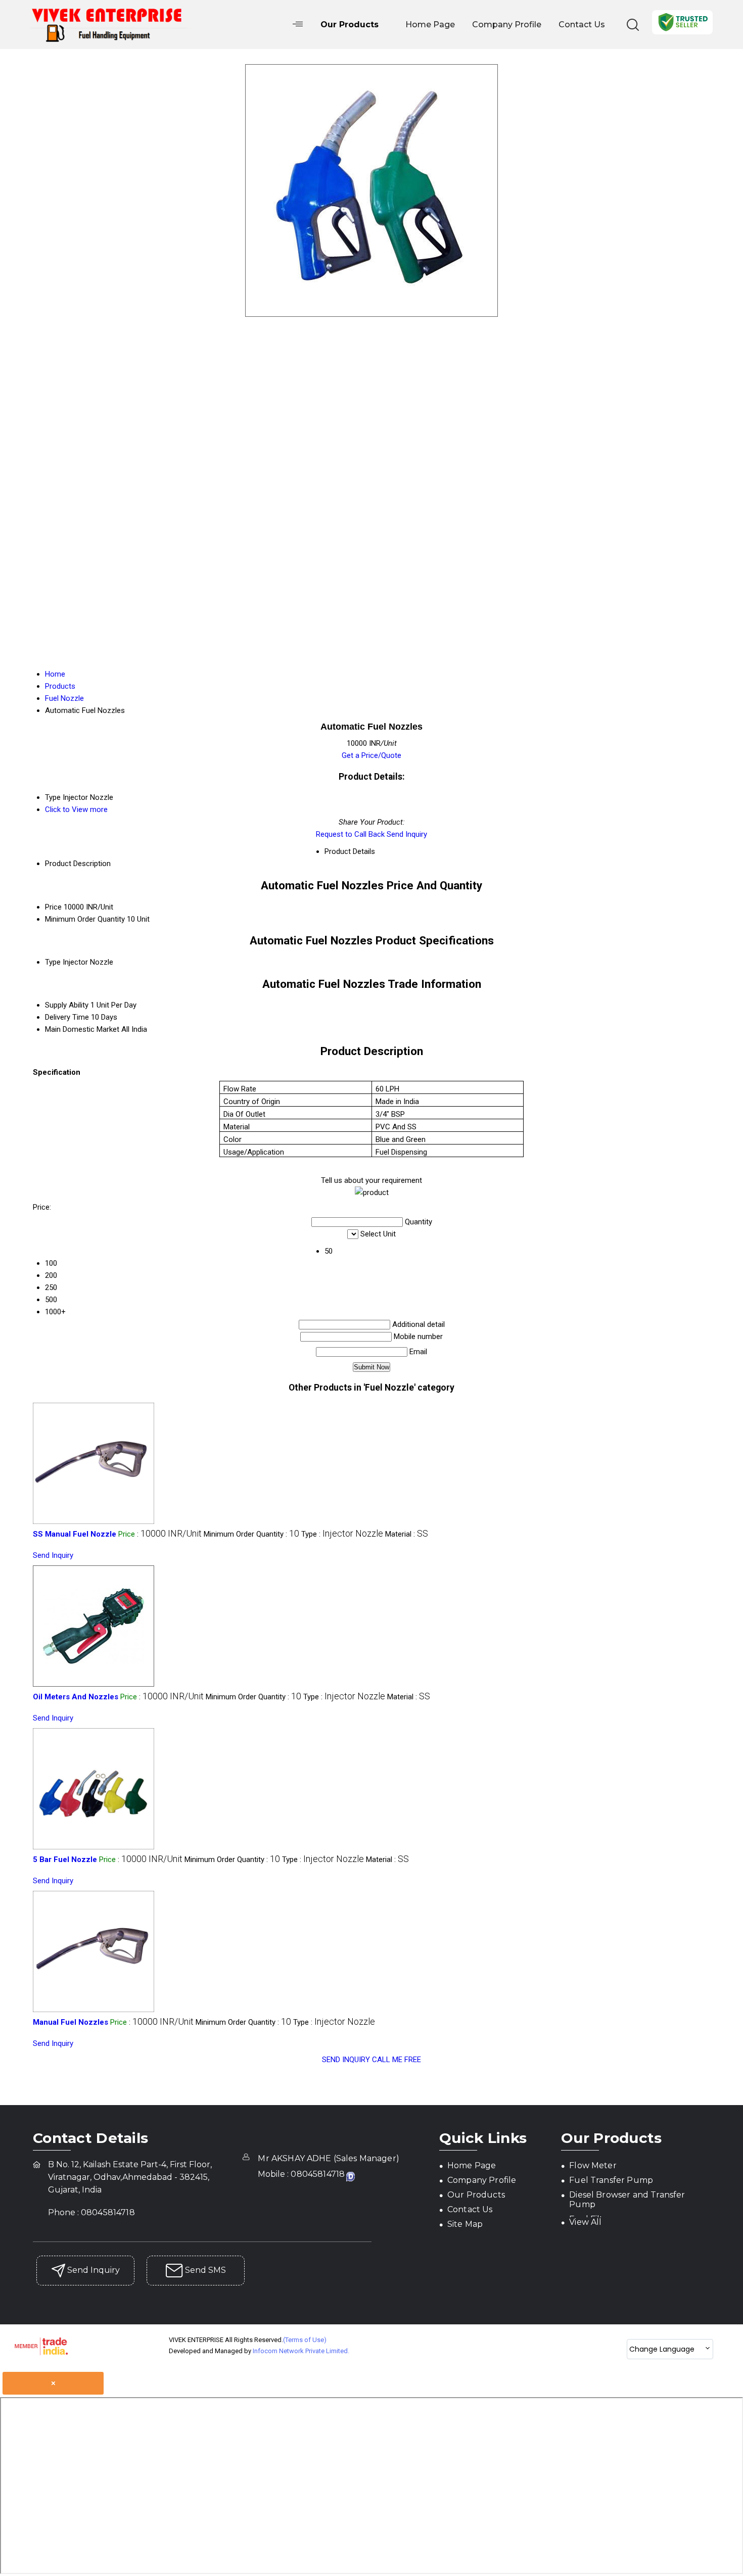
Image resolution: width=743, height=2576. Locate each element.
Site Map (465, 2224)
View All (585, 2222)
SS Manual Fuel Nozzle (75, 1534)
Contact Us (582, 25)
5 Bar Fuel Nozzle (65, 1859)
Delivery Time (67, 1017)
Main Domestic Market (82, 1029)
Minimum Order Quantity (85, 919)
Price (53, 907)
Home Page (430, 25)
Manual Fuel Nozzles (71, 2022)
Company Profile (507, 25)
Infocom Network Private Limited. (301, 2351)
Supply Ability (67, 1005)
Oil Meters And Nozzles (76, 1697)
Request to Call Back (350, 834)
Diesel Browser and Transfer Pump (627, 2200)
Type (53, 962)
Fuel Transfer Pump (611, 2180)
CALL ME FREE (397, 2060)
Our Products (350, 25)
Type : (342, 1534)
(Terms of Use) (305, 2340)
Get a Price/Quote (371, 755)
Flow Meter (593, 2165)
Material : (407, 1534)
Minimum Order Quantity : (251, 1534)
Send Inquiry (407, 834)
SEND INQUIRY (346, 2060)
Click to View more (76, 809)
